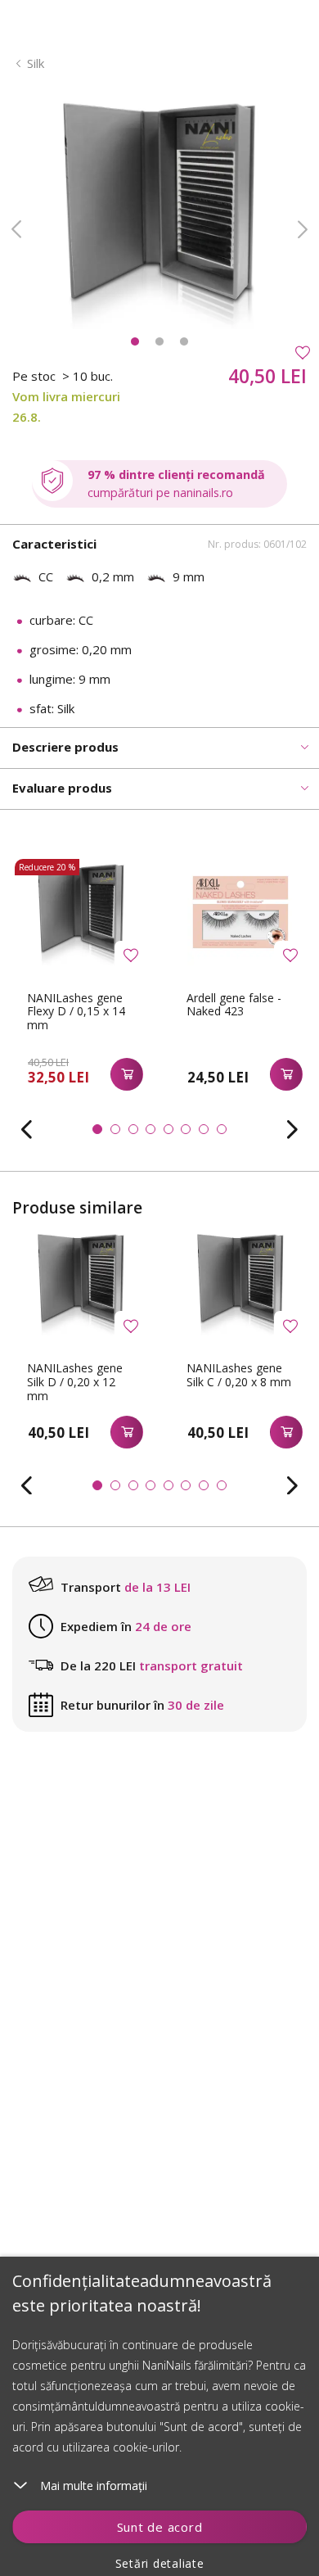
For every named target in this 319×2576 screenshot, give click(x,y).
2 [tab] (159, 341)
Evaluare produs (62, 788)
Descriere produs (65, 747)
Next (303, 229)
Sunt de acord (160, 2527)
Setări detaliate (160, 2563)
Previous (16, 229)
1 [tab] (135, 341)
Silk (36, 63)
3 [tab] (184, 341)
